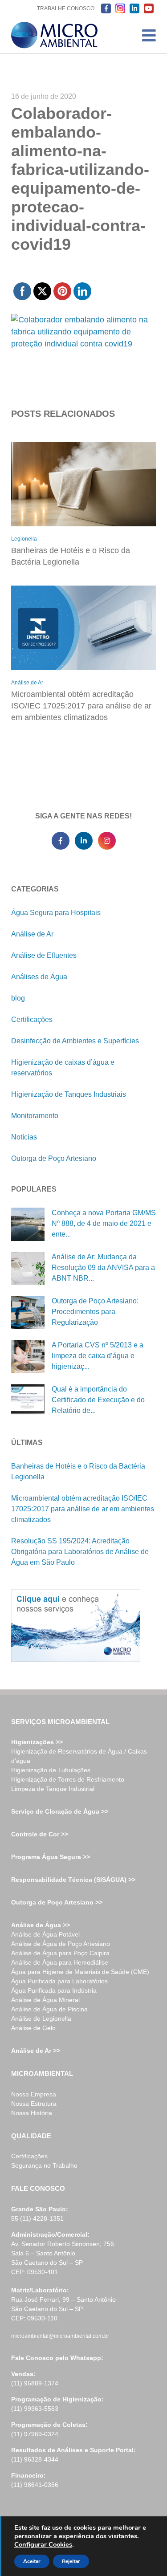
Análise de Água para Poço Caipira (60, 1953)
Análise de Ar (27, 683)
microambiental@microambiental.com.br (60, 2336)
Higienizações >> (37, 1742)
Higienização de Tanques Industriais (69, 1094)
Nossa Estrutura (34, 2104)
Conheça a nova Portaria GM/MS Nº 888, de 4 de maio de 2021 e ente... (104, 1223)
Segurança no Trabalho (44, 2165)
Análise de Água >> (41, 1925)
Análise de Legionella (41, 2018)
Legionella (24, 539)
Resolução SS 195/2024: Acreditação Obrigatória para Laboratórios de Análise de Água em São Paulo (80, 1552)
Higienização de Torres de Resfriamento (68, 1779)
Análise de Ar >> (36, 2051)
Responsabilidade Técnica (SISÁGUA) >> (73, 1880)
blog (18, 998)
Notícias (24, 1137)
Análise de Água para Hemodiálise (60, 1962)
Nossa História (32, 2113)
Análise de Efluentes (44, 955)
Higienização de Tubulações (51, 1770)
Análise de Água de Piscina (49, 2009)
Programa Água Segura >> (51, 1857)
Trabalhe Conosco (66, 8)
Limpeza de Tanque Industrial (53, 1789)
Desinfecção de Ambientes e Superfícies (75, 1041)
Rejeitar (71, 2561)
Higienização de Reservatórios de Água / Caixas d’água (79, 1756)
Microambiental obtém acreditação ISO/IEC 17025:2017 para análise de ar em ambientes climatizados (81, 706)
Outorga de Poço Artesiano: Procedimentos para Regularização (95, 1312)
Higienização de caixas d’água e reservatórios (63, 1068)
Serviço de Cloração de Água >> (60, 1811)
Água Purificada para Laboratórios (59, 1981)
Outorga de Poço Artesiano (54, 1158)
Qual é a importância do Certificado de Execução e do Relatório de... (98, 1400)
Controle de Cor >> (40, 1834)
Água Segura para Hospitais (56, 913)
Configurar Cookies (43, 2544)
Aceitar (32, 2561)
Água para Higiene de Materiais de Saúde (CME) (80, 1972)
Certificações (32, 1019)
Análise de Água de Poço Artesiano (61, 1944)
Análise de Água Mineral (45, 2000)
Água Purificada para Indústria (54, 1990)
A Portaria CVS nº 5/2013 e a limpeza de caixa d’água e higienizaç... (98, 1356)
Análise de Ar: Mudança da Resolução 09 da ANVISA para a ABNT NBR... (103, 1268)
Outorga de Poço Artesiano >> (57, 1902)
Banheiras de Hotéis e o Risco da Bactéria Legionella (71, 556)
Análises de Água (39, 977)
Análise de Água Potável (45, 1934)
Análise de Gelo (33, 2028)
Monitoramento (35, 1116)
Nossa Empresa (34, 2094)
